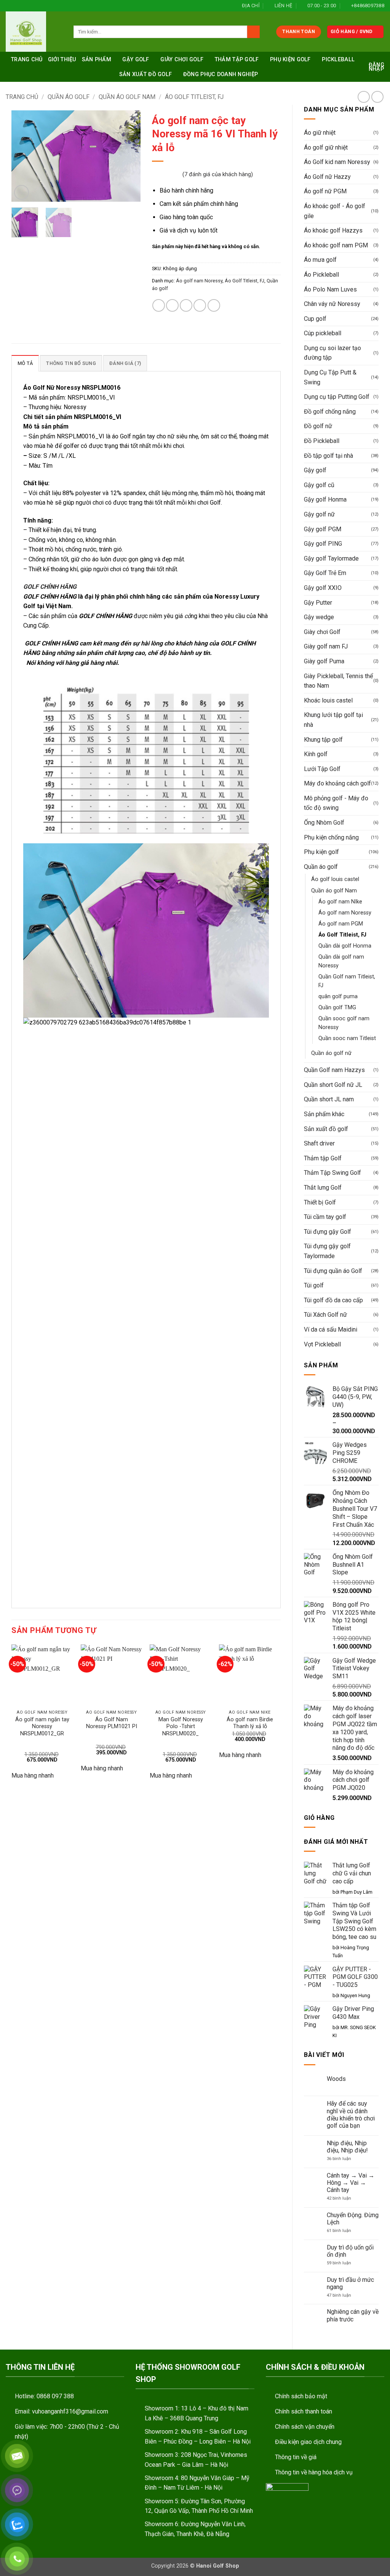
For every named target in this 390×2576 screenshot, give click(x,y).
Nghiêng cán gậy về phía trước (353, 2315)
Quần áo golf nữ (331, 1053)
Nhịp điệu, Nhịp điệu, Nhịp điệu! (347, 2147)
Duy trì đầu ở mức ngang (350, 2283)
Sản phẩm (97, 60)
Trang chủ (27, 60)
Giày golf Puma (324, 661)
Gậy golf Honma (325, 499)
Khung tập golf (323, 740)
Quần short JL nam (329, 1099)
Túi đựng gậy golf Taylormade (327, 1251)
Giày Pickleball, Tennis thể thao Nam (338, 681)
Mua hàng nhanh (33, 1775)
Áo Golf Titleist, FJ (194, 97)
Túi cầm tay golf (325, 1217)
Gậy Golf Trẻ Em (325, 573)
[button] (356, 32)
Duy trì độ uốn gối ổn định (350, 2251)
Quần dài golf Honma (345, 946)
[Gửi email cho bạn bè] (186, 305)
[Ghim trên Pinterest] (200, 305)
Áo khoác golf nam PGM (336, 245)
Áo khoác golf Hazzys (333, 230)
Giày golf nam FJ (326, 646)
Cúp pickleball (323, 333)
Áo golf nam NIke (340, 902)
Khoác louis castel (328, 700)
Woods (336, 2079)
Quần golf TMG (337, 1008)
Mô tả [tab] (25, 363)
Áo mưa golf (320, 260)
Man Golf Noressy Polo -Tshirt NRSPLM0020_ (181, 1727)
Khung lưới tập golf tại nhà (333, 720)
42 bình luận (344, 2198)
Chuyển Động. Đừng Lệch (353, 2219)
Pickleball (338, 60)
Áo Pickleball (321, 275)
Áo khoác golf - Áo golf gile (335, 211)
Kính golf (316, 754)
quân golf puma (338, 996)
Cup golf (315, 319)
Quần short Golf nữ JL (333, 1085)
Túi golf (314, 1285)
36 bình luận (344, 2159)
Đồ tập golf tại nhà (328, 456)
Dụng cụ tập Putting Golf (337, 397)
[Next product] (364, 97)
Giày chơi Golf (182, 60)
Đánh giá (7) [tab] (125, 363)
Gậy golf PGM (323, 529)
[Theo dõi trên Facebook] (10, 6)
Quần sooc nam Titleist (347, 1038)
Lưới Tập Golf (322, 769)
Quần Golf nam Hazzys (334, 1070)
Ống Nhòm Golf (324, 823)
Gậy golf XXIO (323, 588)
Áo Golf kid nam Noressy (337, 162)
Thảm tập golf (237, 60)
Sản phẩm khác (324, 1114)
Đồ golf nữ (318, 426)
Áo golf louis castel (335, 879)
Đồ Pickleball (322, 441)
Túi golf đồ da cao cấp (333, 1300)
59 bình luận (343, 2263)
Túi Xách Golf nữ (325, 1315)
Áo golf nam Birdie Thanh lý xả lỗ (250, 1723)
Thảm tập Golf (323, 1158)
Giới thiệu (62, 60)
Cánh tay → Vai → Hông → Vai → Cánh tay (351, 2183)
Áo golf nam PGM (341, 924)
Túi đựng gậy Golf (328, 1232)
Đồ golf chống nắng (330, 412)
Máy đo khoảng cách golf (337, 783)
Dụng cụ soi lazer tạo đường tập (332, 353)
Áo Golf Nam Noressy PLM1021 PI (112, 1723)
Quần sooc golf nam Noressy (344, 1023)
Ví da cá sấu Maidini (331, 1329)
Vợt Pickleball (322, 1344)
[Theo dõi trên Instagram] (17, 6)
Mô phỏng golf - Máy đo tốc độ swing (336, 803)
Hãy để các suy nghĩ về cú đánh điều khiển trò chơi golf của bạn (351, 2115)
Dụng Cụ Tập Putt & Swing (330, 377)
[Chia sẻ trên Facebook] (159, 305)
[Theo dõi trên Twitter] (24, 6)
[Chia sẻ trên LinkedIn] (214, 305)
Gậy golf (136, 60)
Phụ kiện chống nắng (331, 837)
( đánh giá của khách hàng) (218, 174)
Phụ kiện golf (290, 60)
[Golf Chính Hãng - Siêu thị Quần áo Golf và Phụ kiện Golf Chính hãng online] (34, 32)
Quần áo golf (69, 97)
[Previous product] (377, 97)
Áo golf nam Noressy (345, 913)
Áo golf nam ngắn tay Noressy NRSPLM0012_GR (42, 1727)
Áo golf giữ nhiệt (326, 147)
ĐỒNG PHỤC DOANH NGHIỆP (221, 74)
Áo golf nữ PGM (325, 191)
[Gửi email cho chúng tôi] (31, 6)
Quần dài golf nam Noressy (341, 961)
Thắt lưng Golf (323, 1188)
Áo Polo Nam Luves (330, 289)
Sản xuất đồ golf (146, 74)
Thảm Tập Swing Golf (332, 1173)
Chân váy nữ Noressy (332, 304)
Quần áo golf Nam (127, 97)
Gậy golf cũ (319, 485)
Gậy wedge (319, 617)
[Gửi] (253, 32)
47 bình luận (345, 2295)
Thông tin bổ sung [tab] (71, 363)
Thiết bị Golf (320, 1202)
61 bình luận (346, 2231)
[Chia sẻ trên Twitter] (172, 305)
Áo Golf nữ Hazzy (327, 177)
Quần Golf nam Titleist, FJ (347, 981)
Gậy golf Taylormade (331, 558)
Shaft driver (319, 1143)
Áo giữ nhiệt (320, 133)
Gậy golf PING (323, 544)
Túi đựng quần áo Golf (333, 1271)
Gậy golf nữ (319, 514)
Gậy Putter (318, 603)
